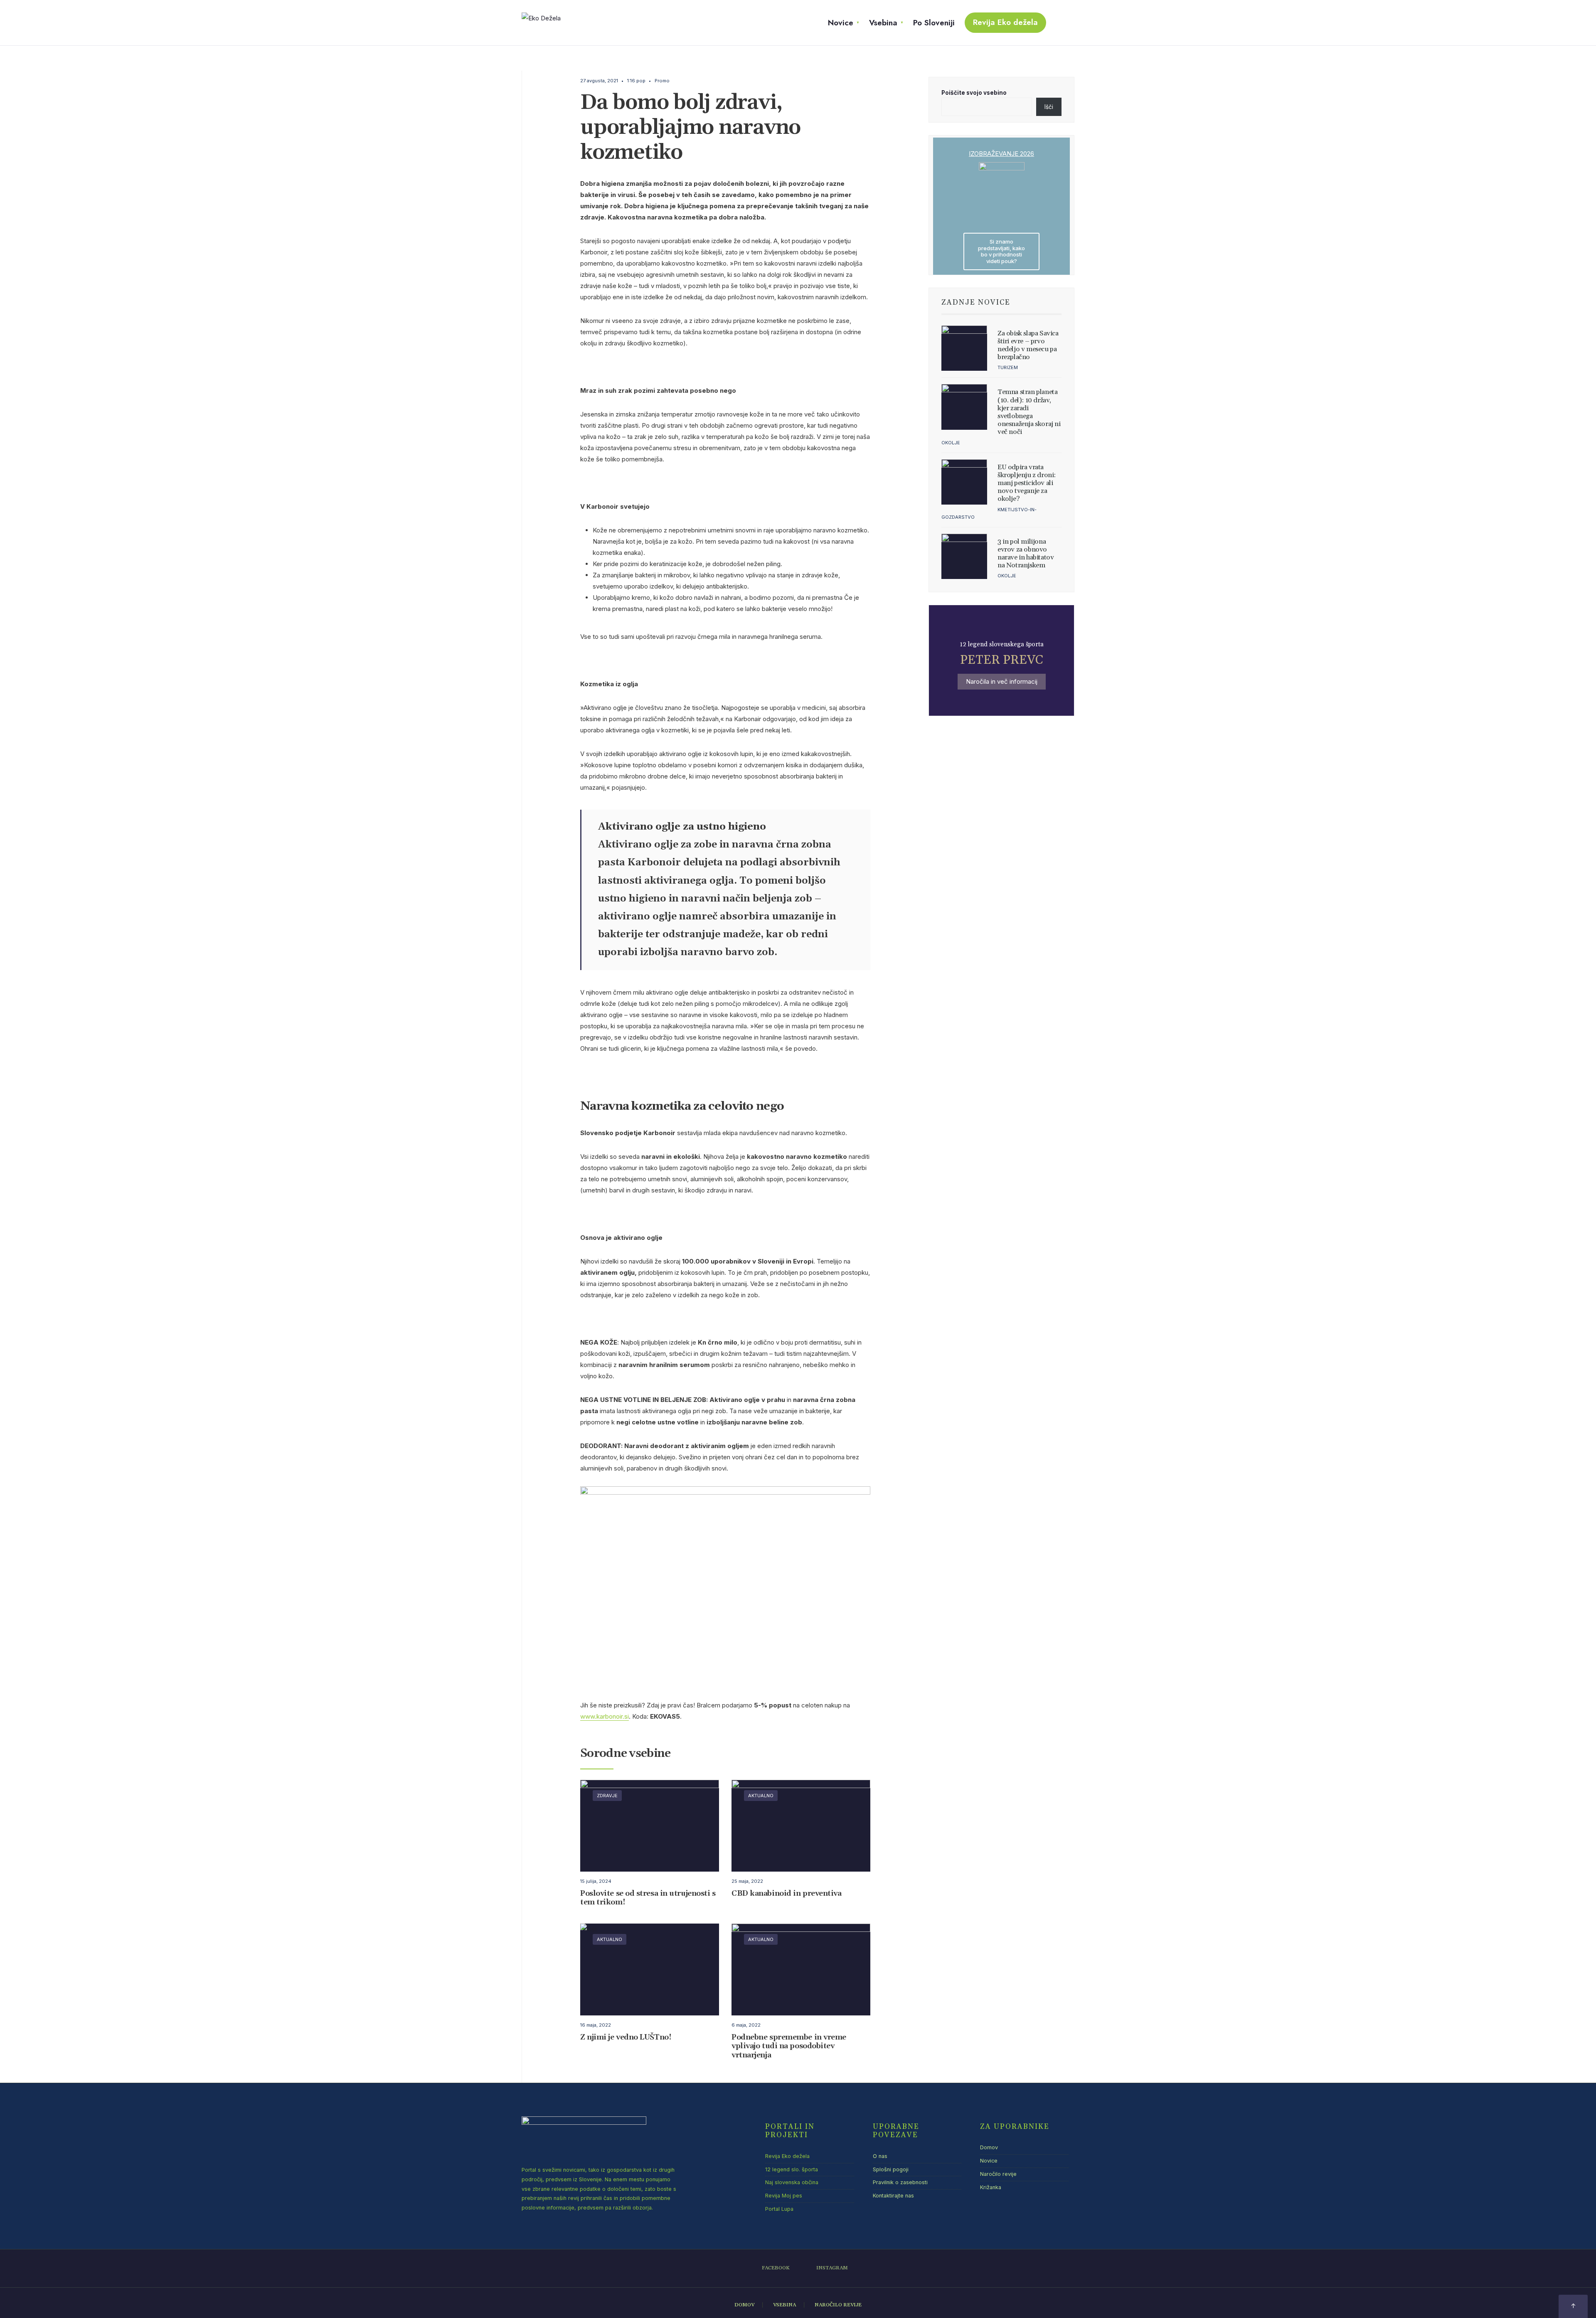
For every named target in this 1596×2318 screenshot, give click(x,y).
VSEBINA (784, 2305)
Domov (989, 2147)
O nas (880, 2156)
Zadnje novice (976, 303)
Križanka (991, 2187)
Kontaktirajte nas (893, 2196)
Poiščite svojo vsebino (974, 93)
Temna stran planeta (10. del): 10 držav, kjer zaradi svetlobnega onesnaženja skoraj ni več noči (1029, 412)
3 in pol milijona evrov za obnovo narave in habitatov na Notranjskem (1026, 554)
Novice (841, 23)
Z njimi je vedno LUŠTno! (626, 2037)
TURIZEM (1008, 367)
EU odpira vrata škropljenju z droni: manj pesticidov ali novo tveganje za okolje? (1027, 483)
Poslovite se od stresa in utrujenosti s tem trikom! (648, 1898)
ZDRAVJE (607, 1796)
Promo (662, 81)
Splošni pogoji (891, 2169)
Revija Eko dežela (1005, 22)
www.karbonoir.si (605, 1716)
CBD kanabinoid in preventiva (786, 1893)
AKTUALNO (761, 1796)
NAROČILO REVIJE (838, 2305)
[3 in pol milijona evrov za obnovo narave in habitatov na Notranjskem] (964, 557)
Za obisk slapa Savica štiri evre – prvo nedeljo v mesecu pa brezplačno (1028, 345)
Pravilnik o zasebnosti (900, 2182)
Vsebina (883, 23)
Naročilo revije (998, 2174)
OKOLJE (951, 443)
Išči (1049, 107)
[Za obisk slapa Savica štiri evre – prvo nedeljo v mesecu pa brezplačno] (964, 348)
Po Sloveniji (934, 23)
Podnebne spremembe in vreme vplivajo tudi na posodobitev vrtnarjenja (789, 2046)
